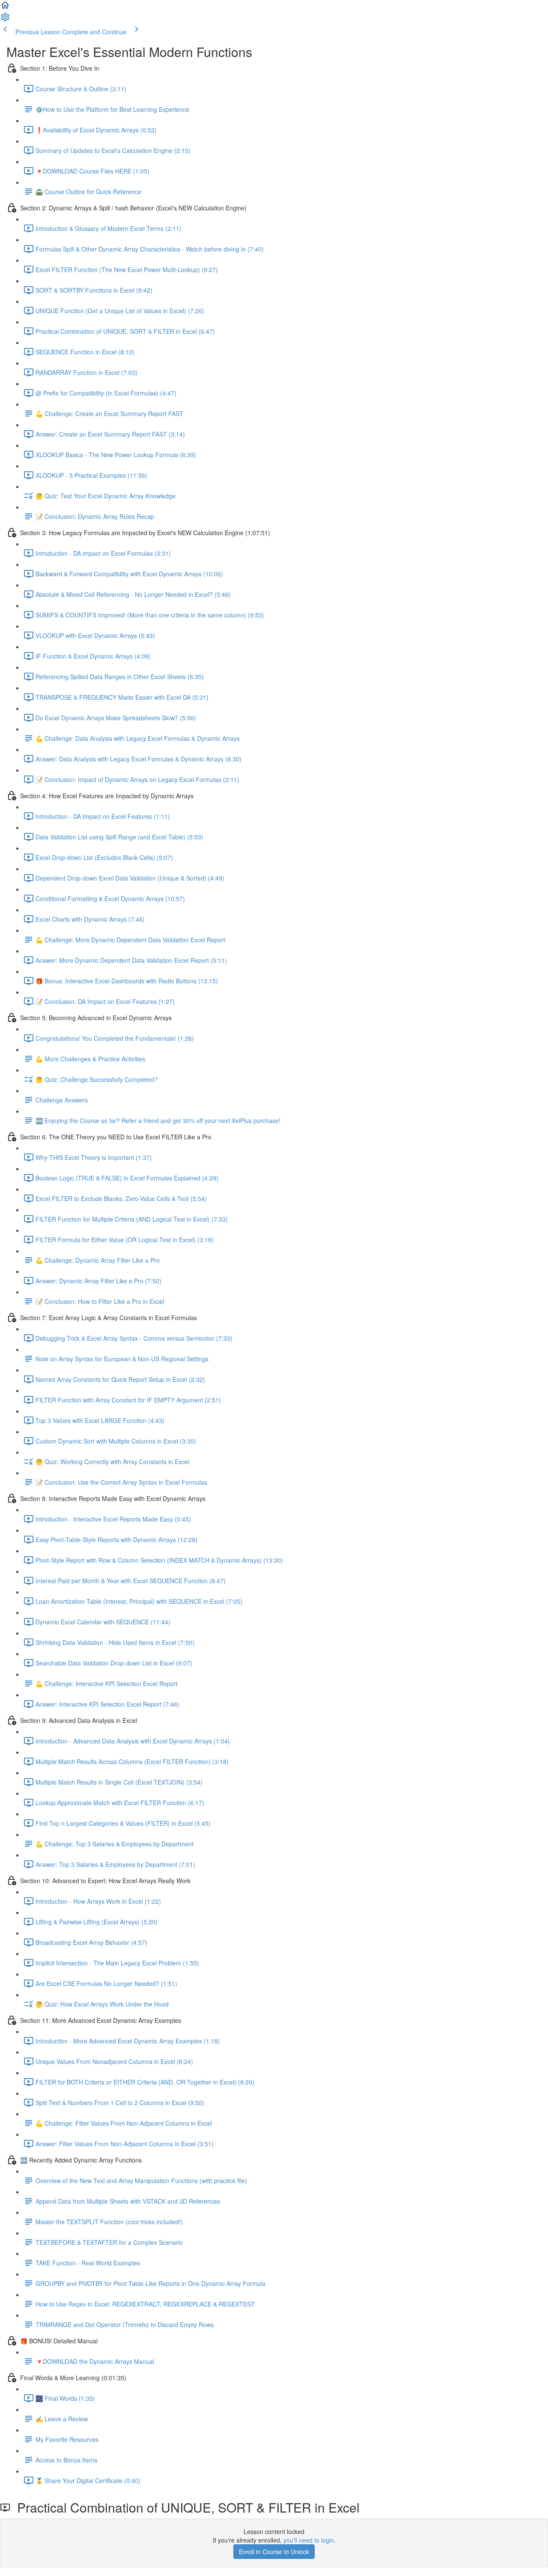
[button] (5, 8)
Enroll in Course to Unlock (274, 2552)
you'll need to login (309, 2540)
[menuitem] (5, 20)
